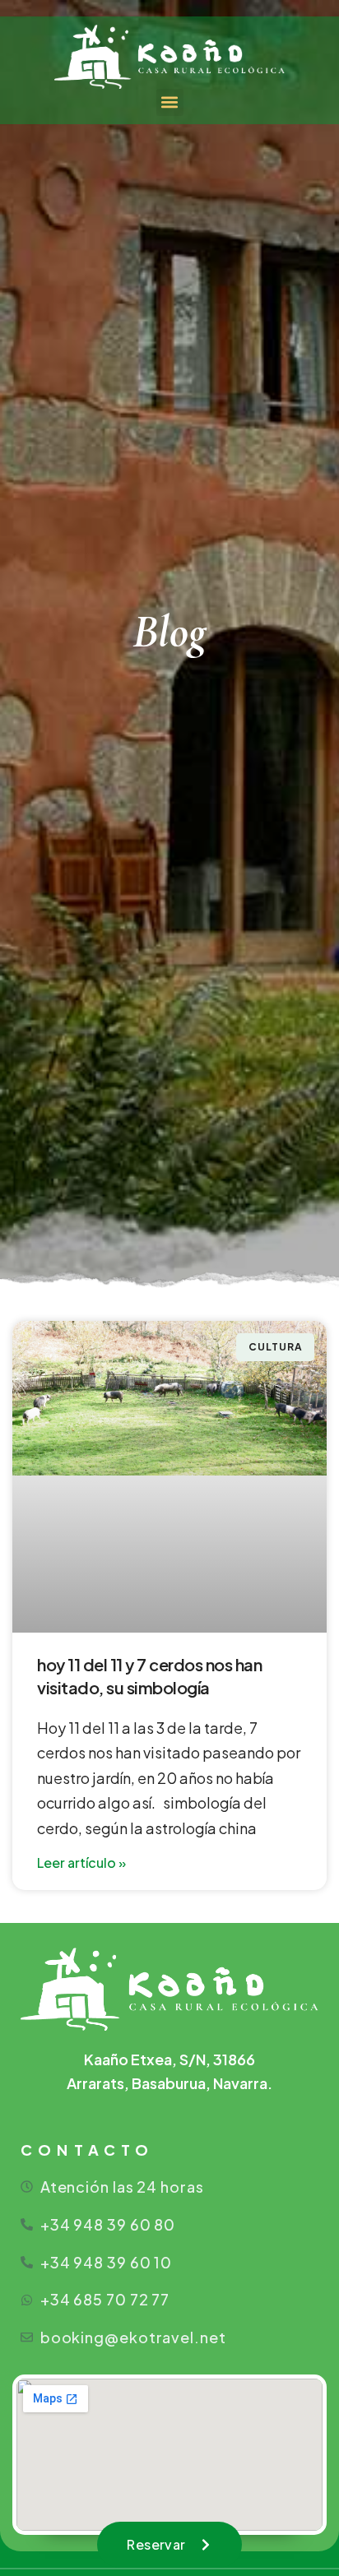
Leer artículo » (81, 1863)
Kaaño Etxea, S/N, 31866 (169, 2059)
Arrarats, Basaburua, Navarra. (169, 2083)
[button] (170, 102)
